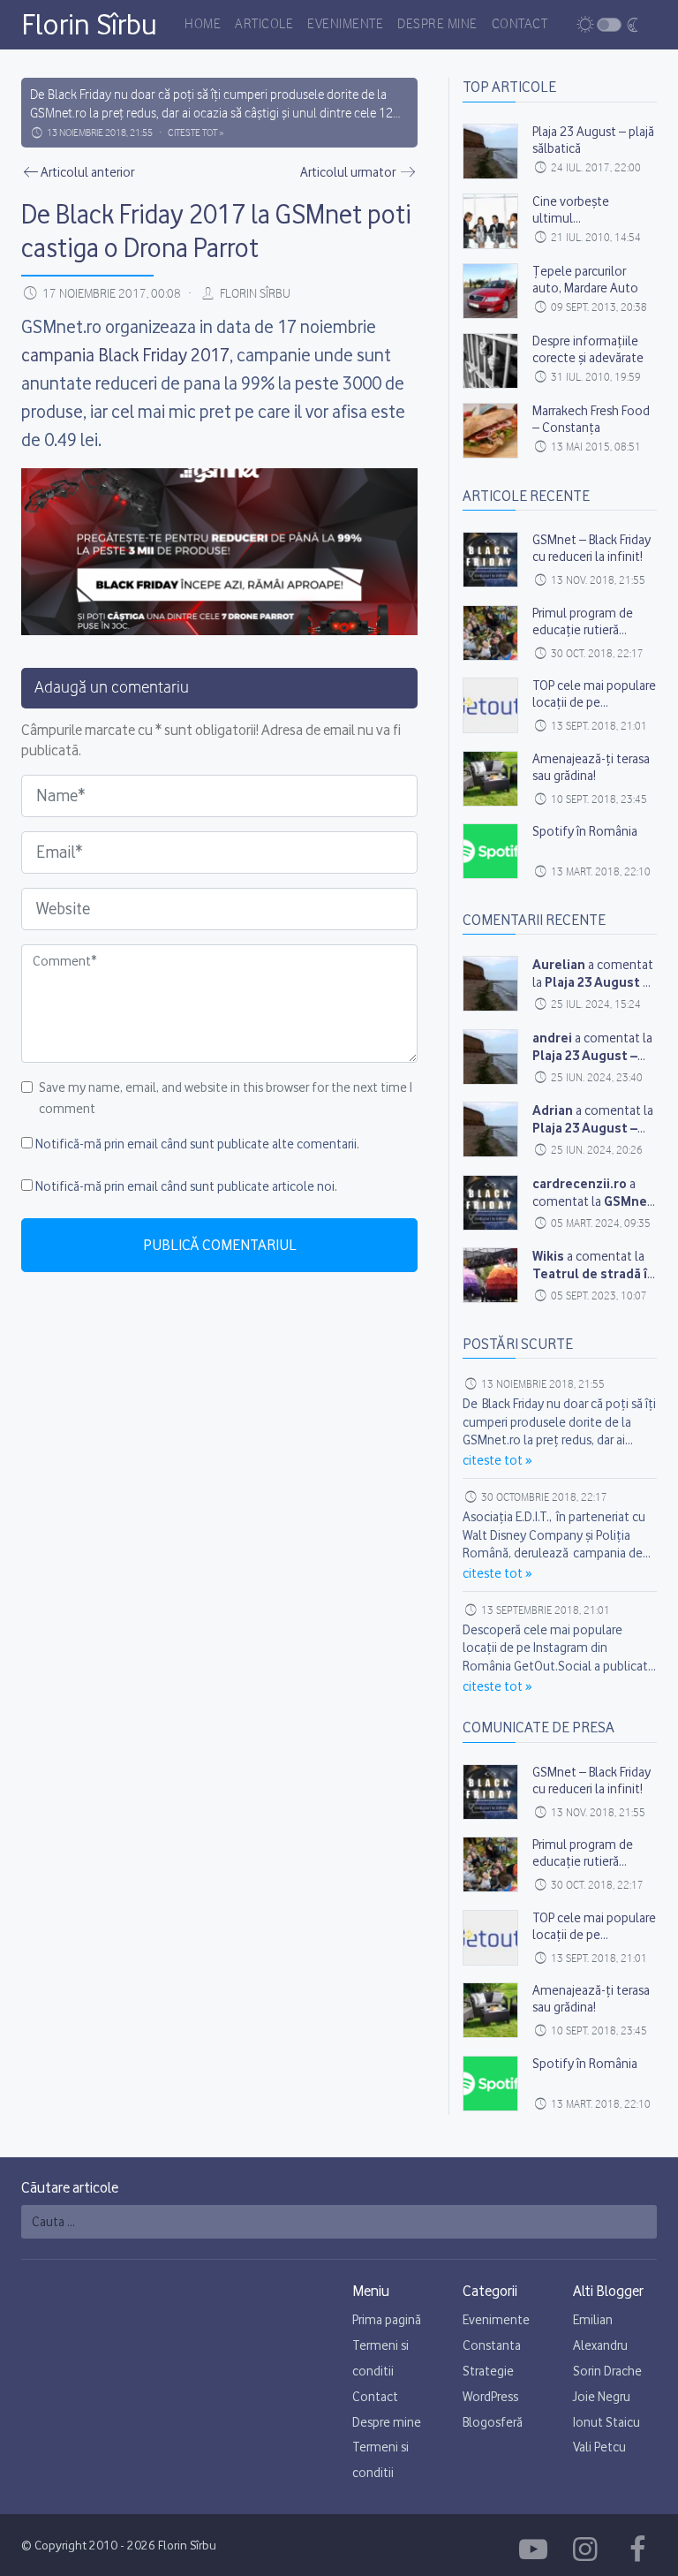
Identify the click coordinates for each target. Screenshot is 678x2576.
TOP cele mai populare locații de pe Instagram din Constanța (594, 711)
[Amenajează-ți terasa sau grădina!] (490, 779)
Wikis (548, 1256)
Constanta (492, 2345)
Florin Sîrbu (89, 24)
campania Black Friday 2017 (125, 355)
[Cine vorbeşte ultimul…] (490, 221)
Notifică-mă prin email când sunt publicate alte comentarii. (197, 1144)
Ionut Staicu (606, 2422)
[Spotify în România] (490, 851)
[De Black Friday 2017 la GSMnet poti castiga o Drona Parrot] (490, 984)
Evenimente (345, 25)
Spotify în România (585, 831)
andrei (552, 1038)
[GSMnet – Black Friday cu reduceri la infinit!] (490, 560)
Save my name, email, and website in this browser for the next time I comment (226, 1098)
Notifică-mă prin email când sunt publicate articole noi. (186, 1186)
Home (203, 25)
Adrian (553, 1110)
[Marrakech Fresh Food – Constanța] (490, 431)
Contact (520, 25)
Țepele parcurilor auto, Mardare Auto (585, 280)
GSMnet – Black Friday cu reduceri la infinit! (591, 548)
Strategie (488, 2371)
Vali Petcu (599, 2447)
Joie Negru (602, 2397)
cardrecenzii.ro (580, 1183)
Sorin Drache (607, 2371)
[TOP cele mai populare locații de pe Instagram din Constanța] (490, 705)
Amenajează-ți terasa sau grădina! (591, 767)
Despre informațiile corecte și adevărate (588, 349)
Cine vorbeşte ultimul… (571, 210)
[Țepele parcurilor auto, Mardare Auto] (490, 291)
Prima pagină (387, 2320)
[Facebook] (536, 2549)
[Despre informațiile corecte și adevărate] (490, 361)
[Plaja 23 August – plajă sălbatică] (490, 152)
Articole (264, 25)
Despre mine (437, 25)
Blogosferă (493, 2422)
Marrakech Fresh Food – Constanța (591, 419)
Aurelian (559, 964)
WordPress (490, 2397)
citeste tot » (196, 133)
